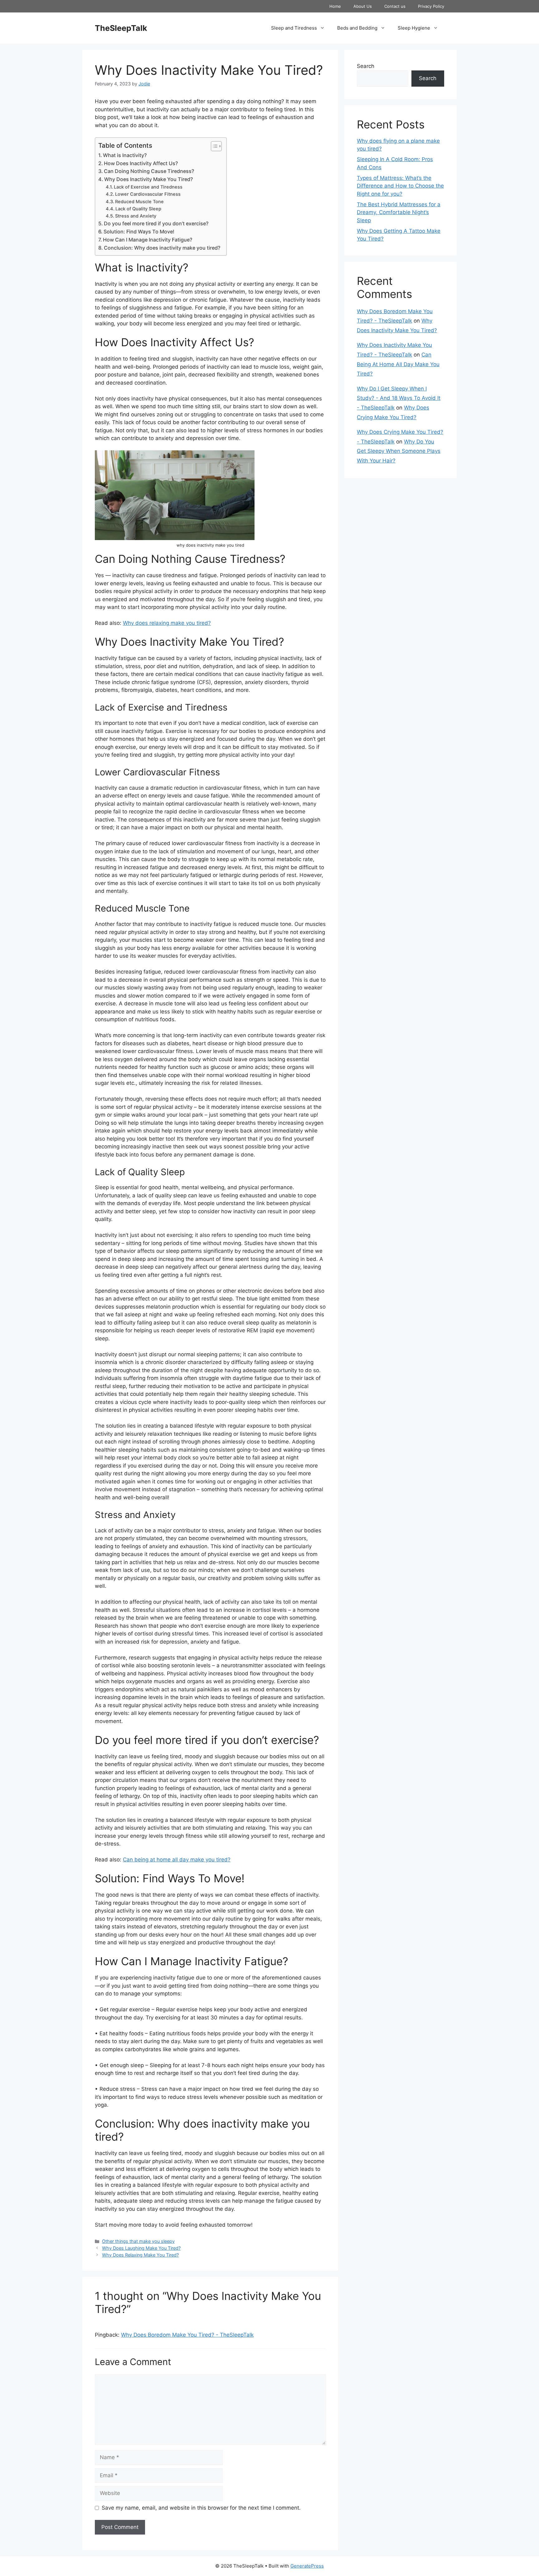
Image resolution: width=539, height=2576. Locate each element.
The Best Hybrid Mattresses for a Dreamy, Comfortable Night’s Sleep (399, 212)
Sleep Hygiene (414, 28)
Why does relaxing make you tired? (167, 623)
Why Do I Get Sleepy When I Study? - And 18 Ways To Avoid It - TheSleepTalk (399, 398)
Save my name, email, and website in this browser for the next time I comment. (201, 2508)
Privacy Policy (431, 6)
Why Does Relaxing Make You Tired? (140, 2255)
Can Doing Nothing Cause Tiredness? (149, 171)
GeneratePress (307, 2566)
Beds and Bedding (357, 28)
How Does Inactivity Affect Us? (142, 163)
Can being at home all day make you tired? (177, 1860)
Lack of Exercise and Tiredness (148, 187)
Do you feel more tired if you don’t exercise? (156, 223)
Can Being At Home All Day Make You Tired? (398, 364)
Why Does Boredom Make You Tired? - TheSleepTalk (187, 2335)
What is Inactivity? (125, 155)
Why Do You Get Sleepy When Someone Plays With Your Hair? (399, 451)
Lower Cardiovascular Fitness (148, 194)
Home (335, 6)
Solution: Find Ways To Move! (140, 232)
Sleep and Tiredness (294, 28)
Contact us (395, 6)
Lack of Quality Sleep (138, 209)
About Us (363, 6)
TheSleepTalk (121, 28)
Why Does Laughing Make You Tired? (141, 2248)
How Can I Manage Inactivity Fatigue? (148, 240)
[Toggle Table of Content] (213, 146)
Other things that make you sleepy (138, 2241)
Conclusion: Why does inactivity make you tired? (162, 248)
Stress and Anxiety (136, 216)
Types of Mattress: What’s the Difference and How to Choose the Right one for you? (400, 186)
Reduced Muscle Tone (139, 202)
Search (366, 66)
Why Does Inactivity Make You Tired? (148, 179)
